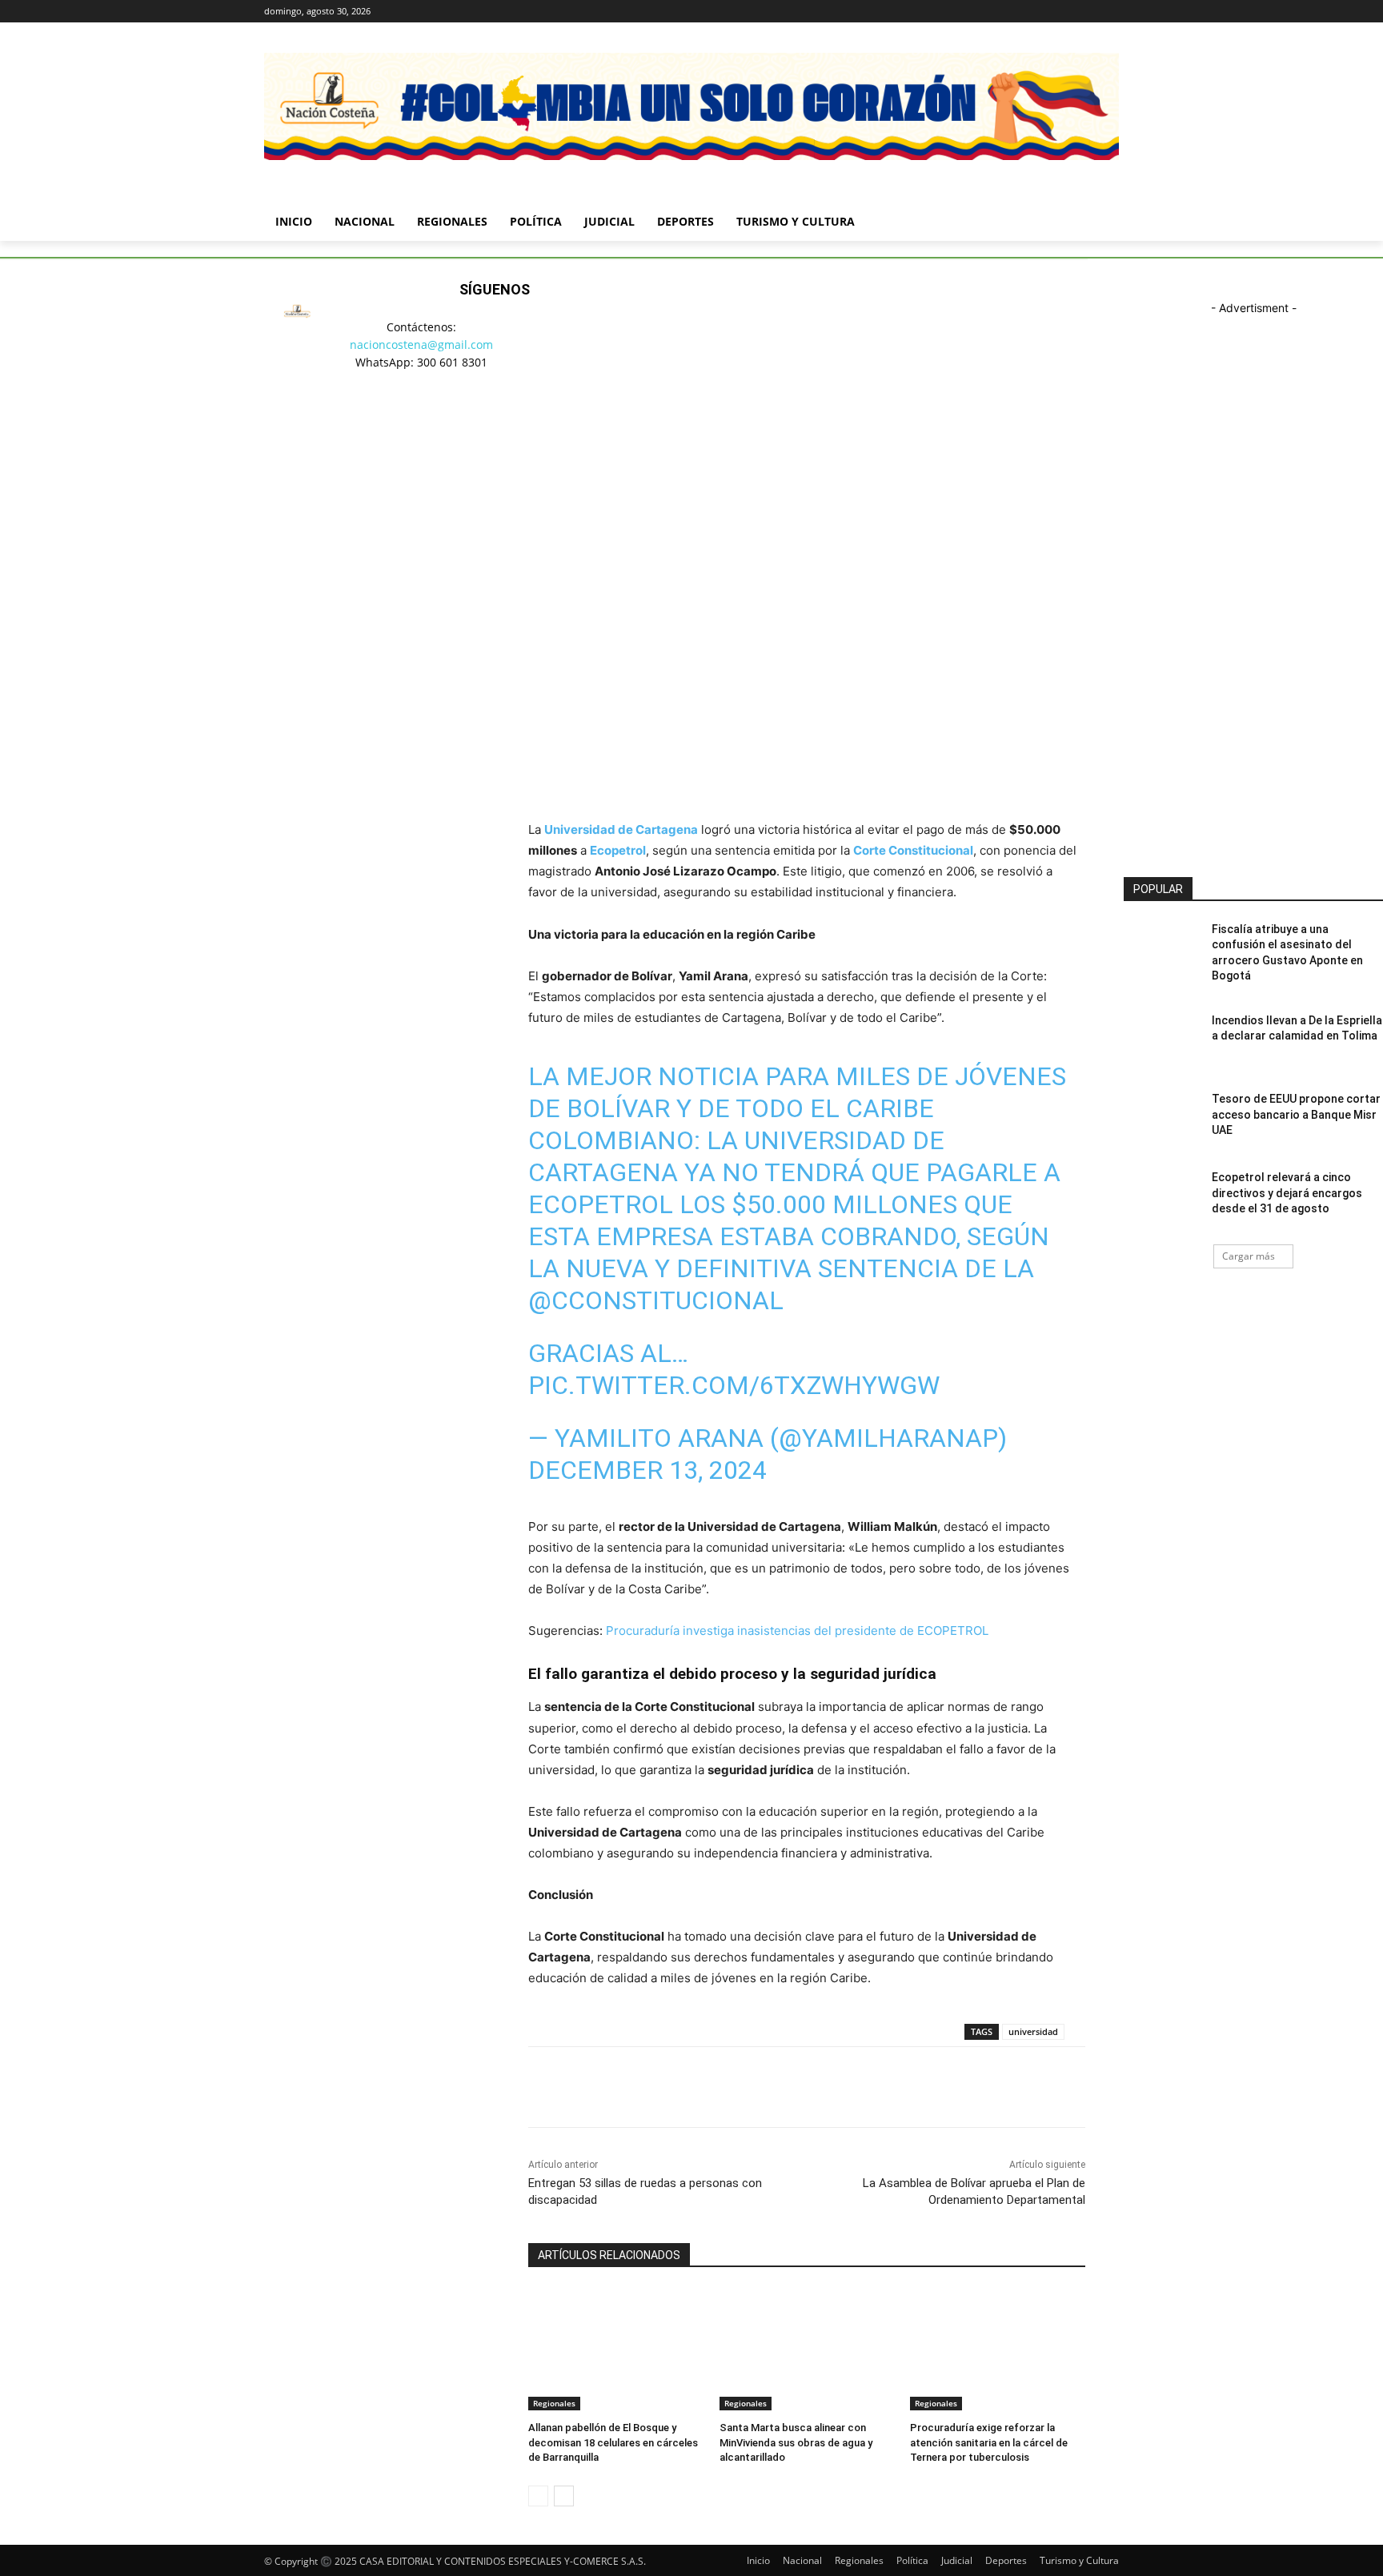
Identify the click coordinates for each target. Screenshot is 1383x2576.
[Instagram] (1043, 12)
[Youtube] (1110, 12)
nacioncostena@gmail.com (421, 345)
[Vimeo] (1087, 12)
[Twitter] (1066, 12)
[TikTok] (475, 416)
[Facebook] (1021, 12)
